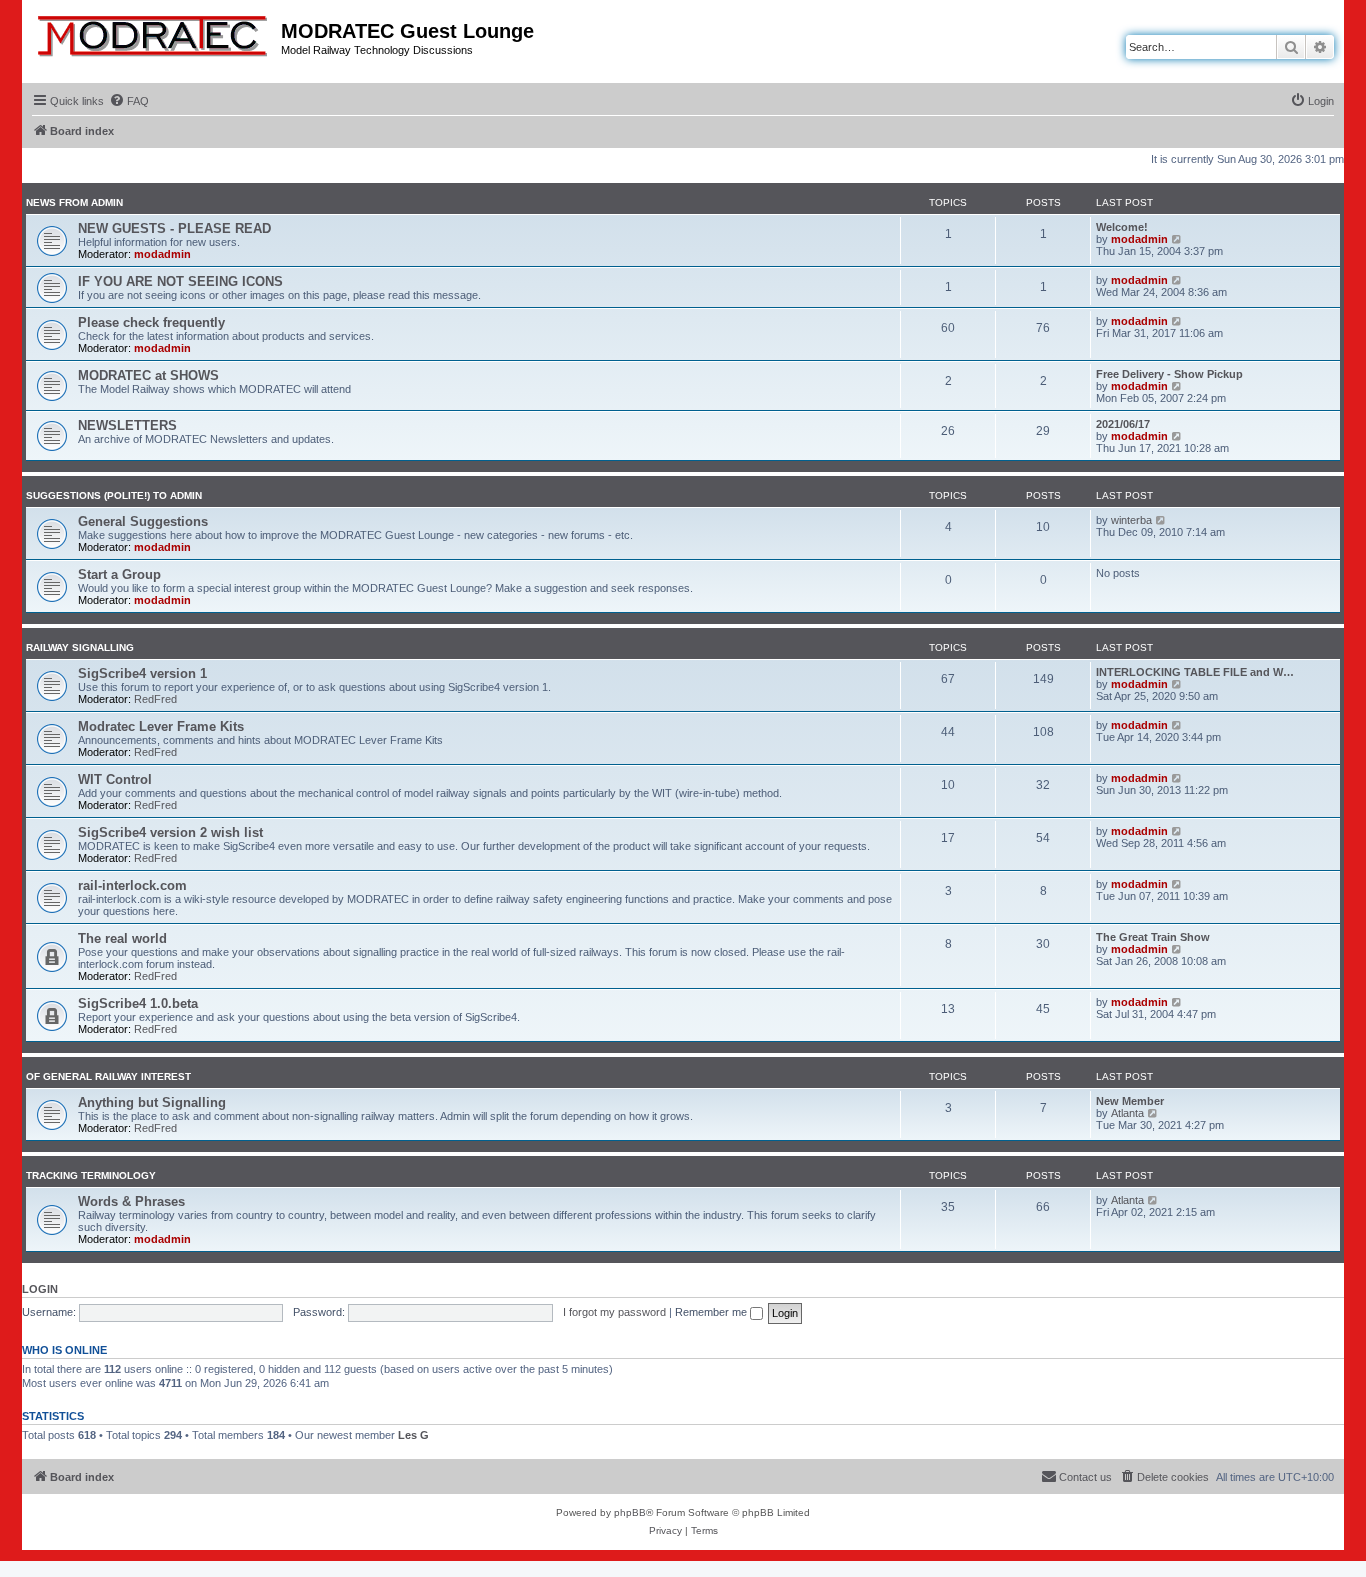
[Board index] (154, 32)
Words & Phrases (131, 1201)
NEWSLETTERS (127, 425)
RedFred (155, 699)
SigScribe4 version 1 (142, 673)
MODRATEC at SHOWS (148, 375)
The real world (122, 938)
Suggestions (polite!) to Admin (114, 495)
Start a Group (119, 574)
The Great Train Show (1153, 937)
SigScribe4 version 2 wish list (170, 832)
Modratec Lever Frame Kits (161, 726)
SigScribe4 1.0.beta (138, 1003)
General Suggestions (143, 521)
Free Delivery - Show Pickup (1169, 374)
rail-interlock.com (132, 885)
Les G (413, 1435)
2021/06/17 (1123, 424)
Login (40, 1289)
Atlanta (1127, 1113)
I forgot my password (614, 1312)
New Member (1130, 1101)
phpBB (630, 1512)
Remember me (712, 1312)
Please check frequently (151, 322)
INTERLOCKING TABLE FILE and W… (1195, 672)
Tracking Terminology (91, 1175)
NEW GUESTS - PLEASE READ (174, 228)
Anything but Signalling (152, 1102)
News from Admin (74, 202)
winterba (1131, 520)
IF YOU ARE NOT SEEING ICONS (180, 281)
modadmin (162, 254)
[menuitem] (129, 101)
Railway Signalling (80, 647)
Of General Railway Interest (108, 1076)
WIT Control (115, 779)
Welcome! (1122, 227)
